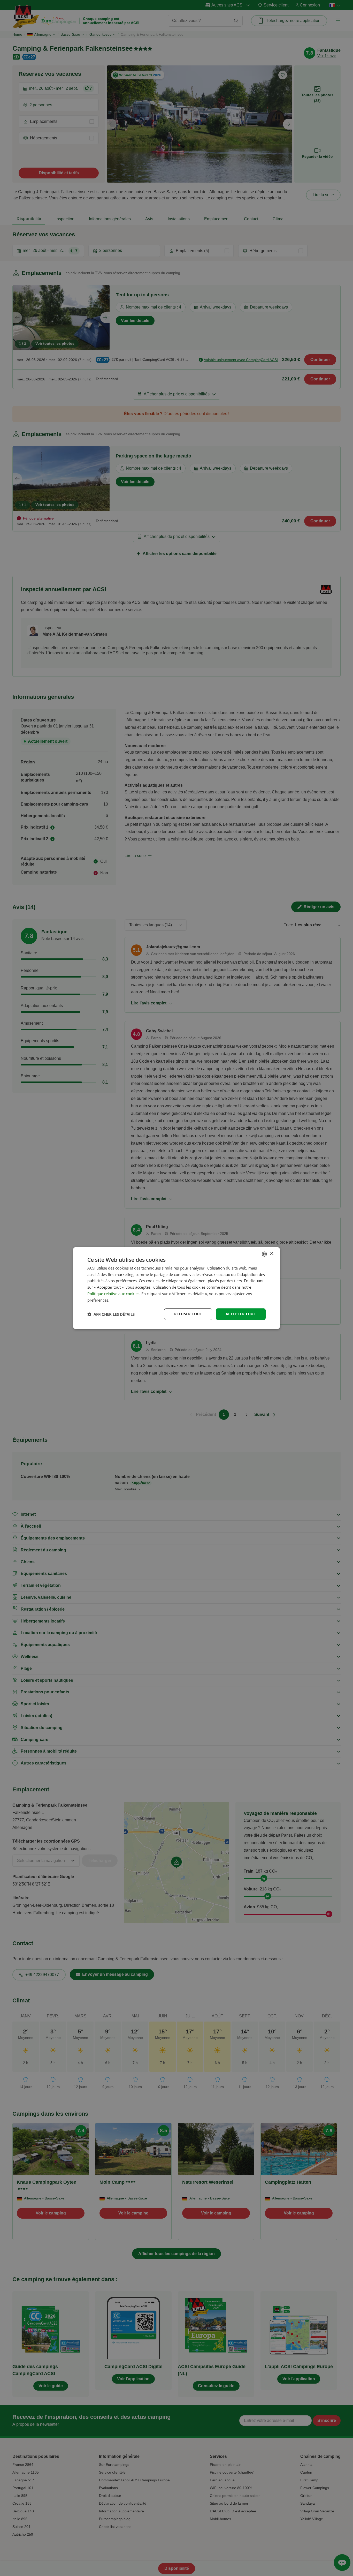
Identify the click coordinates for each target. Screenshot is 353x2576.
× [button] (271, 1254)
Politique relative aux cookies (113, 1294)
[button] (111, 1314)
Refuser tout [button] (188, 1314)
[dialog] (177, 1288)
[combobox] (264, 1254)
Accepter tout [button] (241, 1314)
